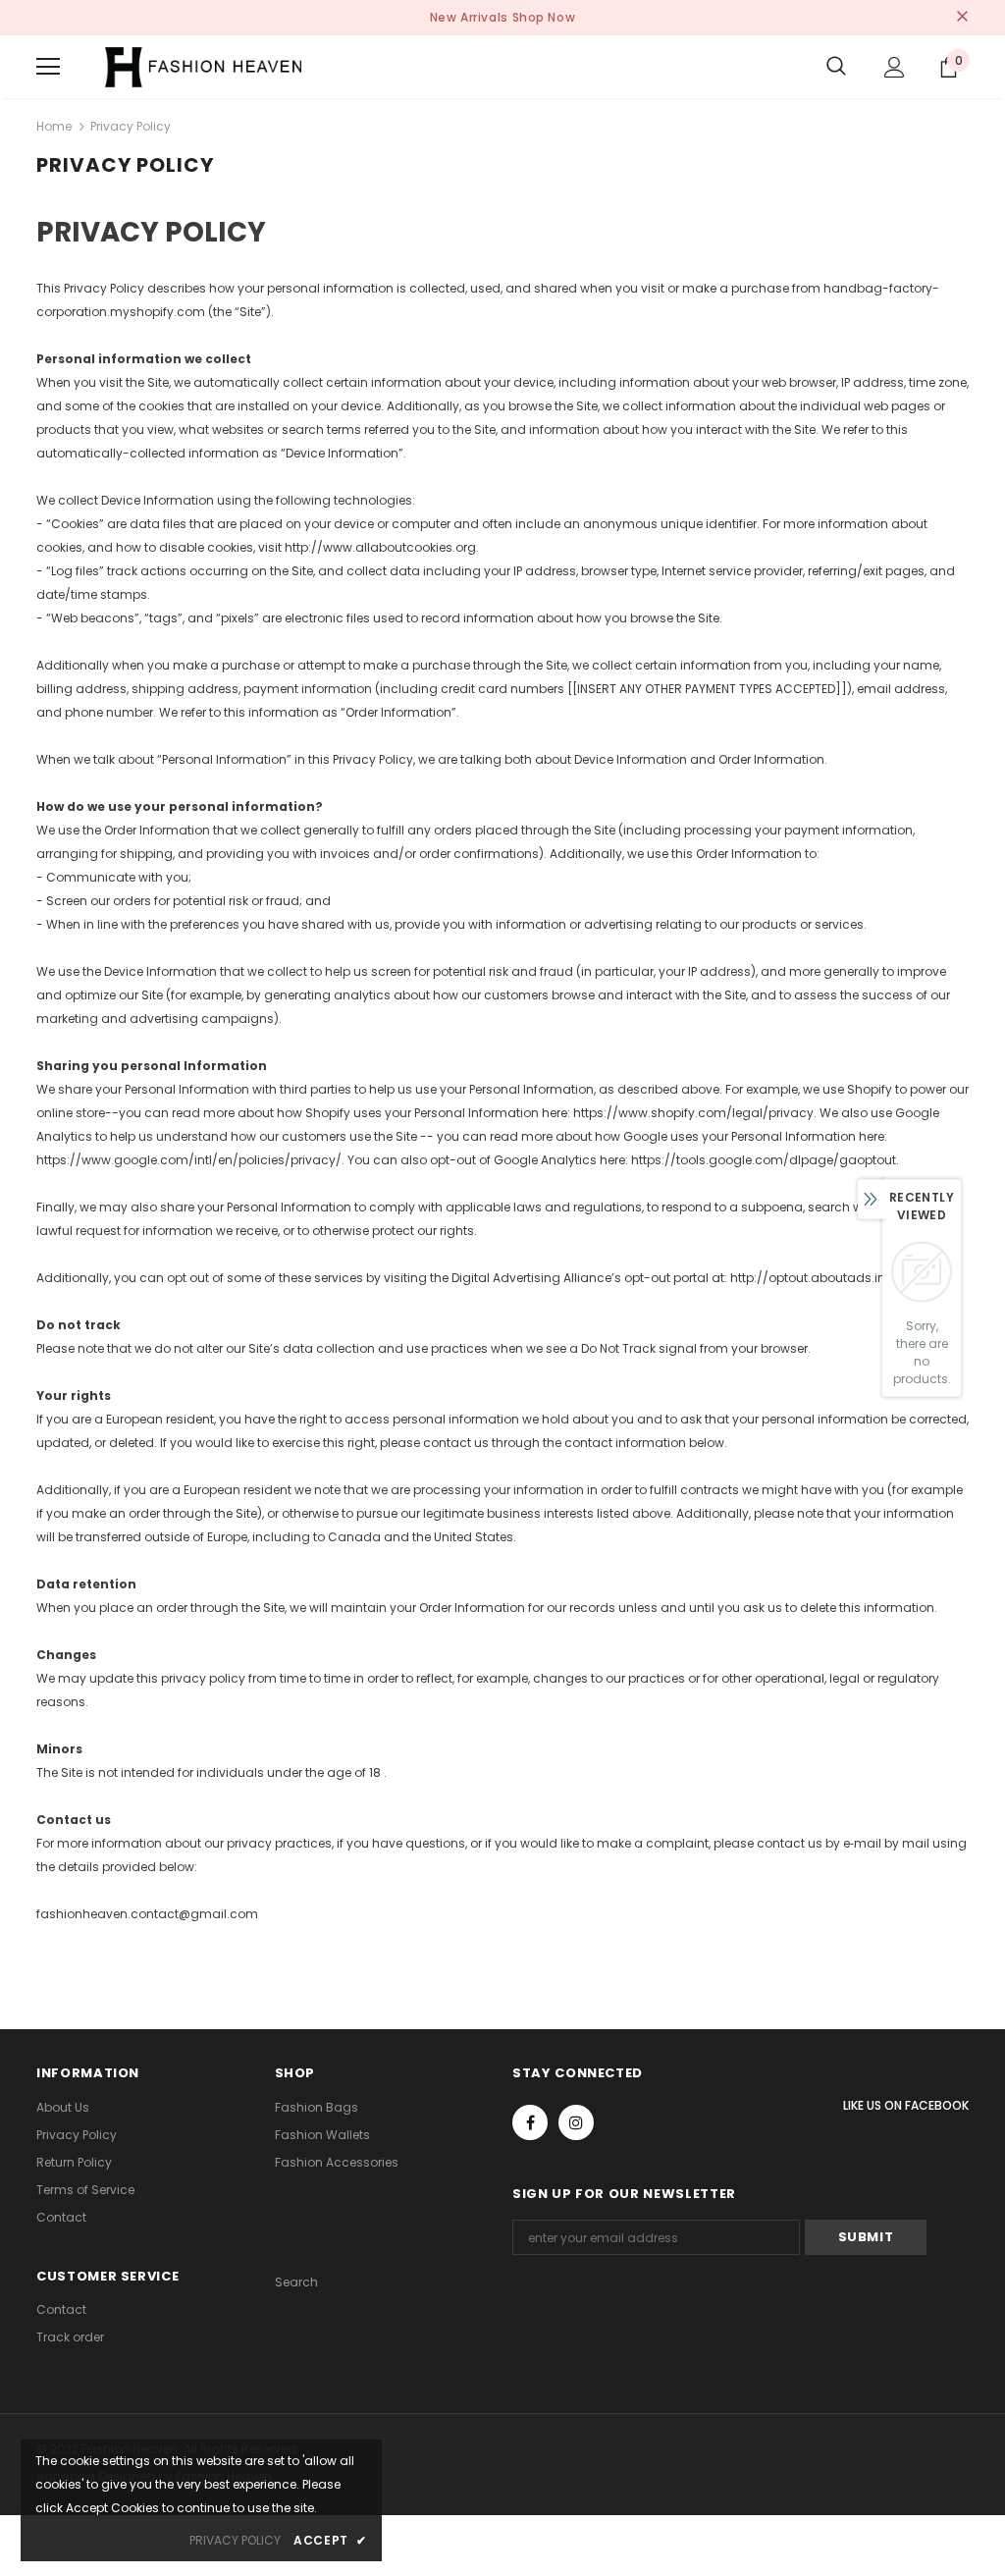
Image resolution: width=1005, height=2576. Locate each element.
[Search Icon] (836, 67)
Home (54, 126)
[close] (962, 18)
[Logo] (203, 67)
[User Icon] (895, 67)
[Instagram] (576, 2122)
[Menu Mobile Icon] (48, 67)
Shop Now (544, 17)
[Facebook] (530, 2122)
